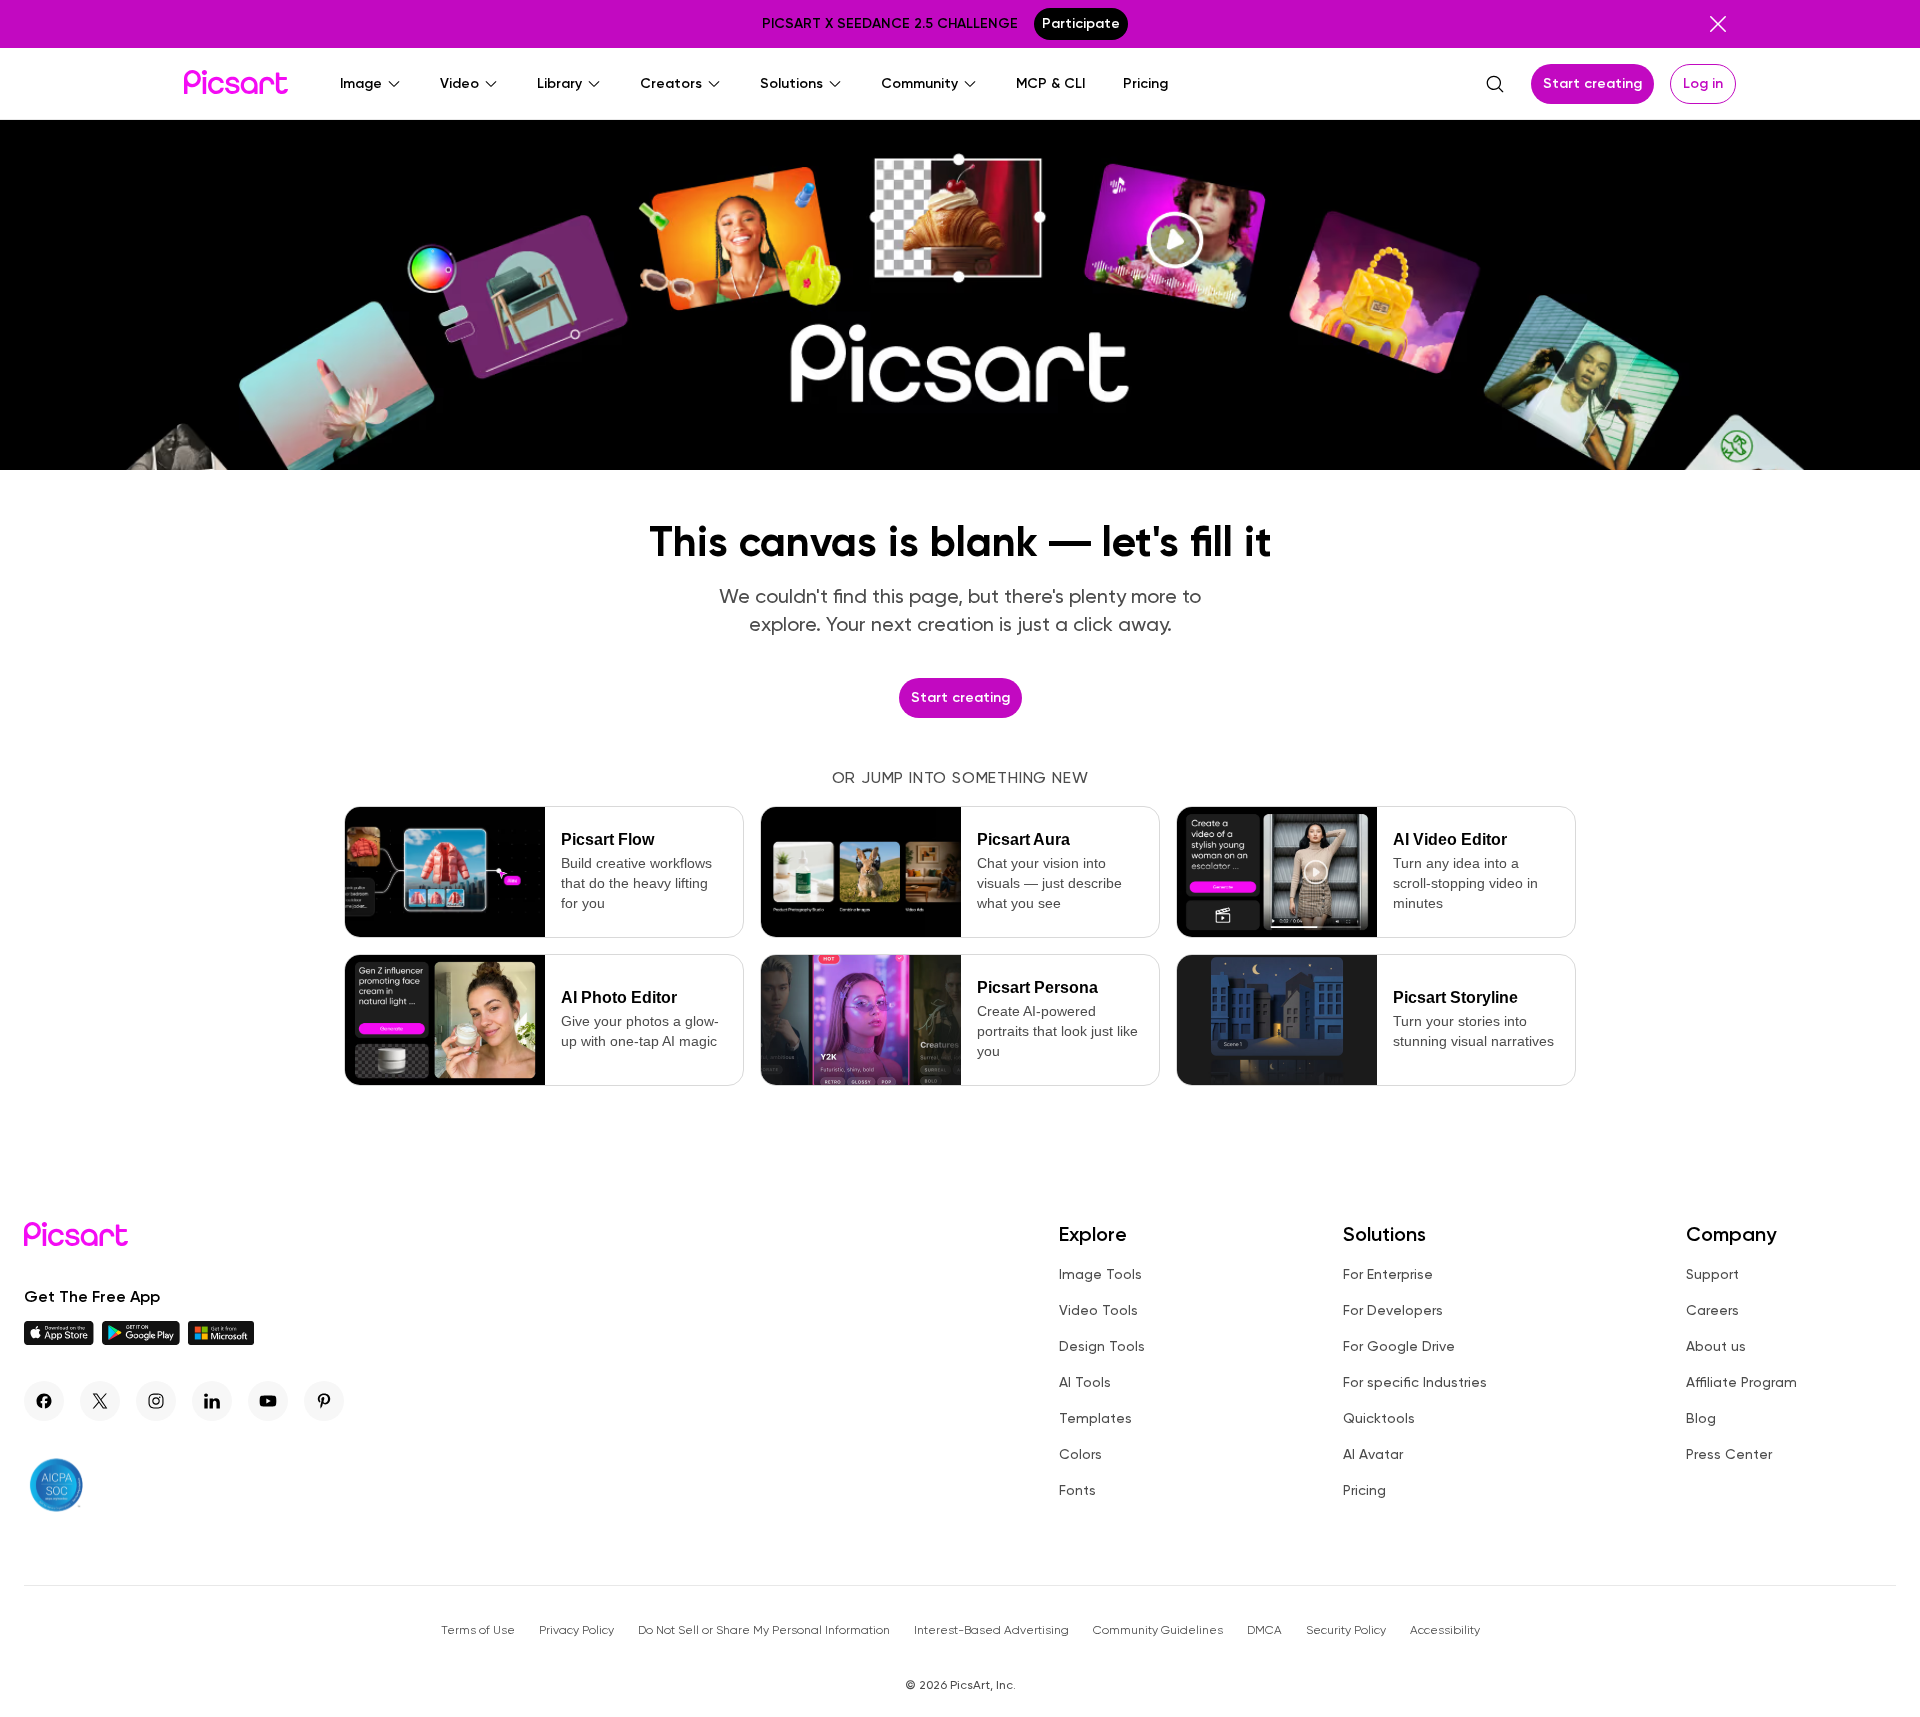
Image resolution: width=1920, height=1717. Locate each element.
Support (1712, 1274)
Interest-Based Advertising (991, 1630)
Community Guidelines (1158, 1630)
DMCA (1264, 1630)
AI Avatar (1373, 1454)
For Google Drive (1399, 1346)
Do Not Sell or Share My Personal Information (764, 1630)
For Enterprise (1388, 1274)
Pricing (1364, 1490)
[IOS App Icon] (59, 1339)
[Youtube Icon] (268, 1401)
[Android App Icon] (141, 1339)
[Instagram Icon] (156, 1401)
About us (1716, 1346)
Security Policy (1346, 1630)
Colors (1080, 1454)
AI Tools (1085, 1382)
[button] (371, 84)
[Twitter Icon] (100, 1401)
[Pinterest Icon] (324, 1401)
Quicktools (1379, 1418)
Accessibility (1445, 1630)
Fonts (1077, 1490)
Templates (1095, 1418)
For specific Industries (1415, 1382)
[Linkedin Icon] (212, 1401)
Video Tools (1098, 1310)
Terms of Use (478, 1630)
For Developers (1393, 1310)
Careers (1712, 1310)
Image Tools (1100, 1274)
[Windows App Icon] (221, 1339)
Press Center (1729, 1454)
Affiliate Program (1741, 1382)
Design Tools (1102, 1346)
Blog (1701, 1418)
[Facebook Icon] (44, 1401)
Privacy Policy (576, 1630)
